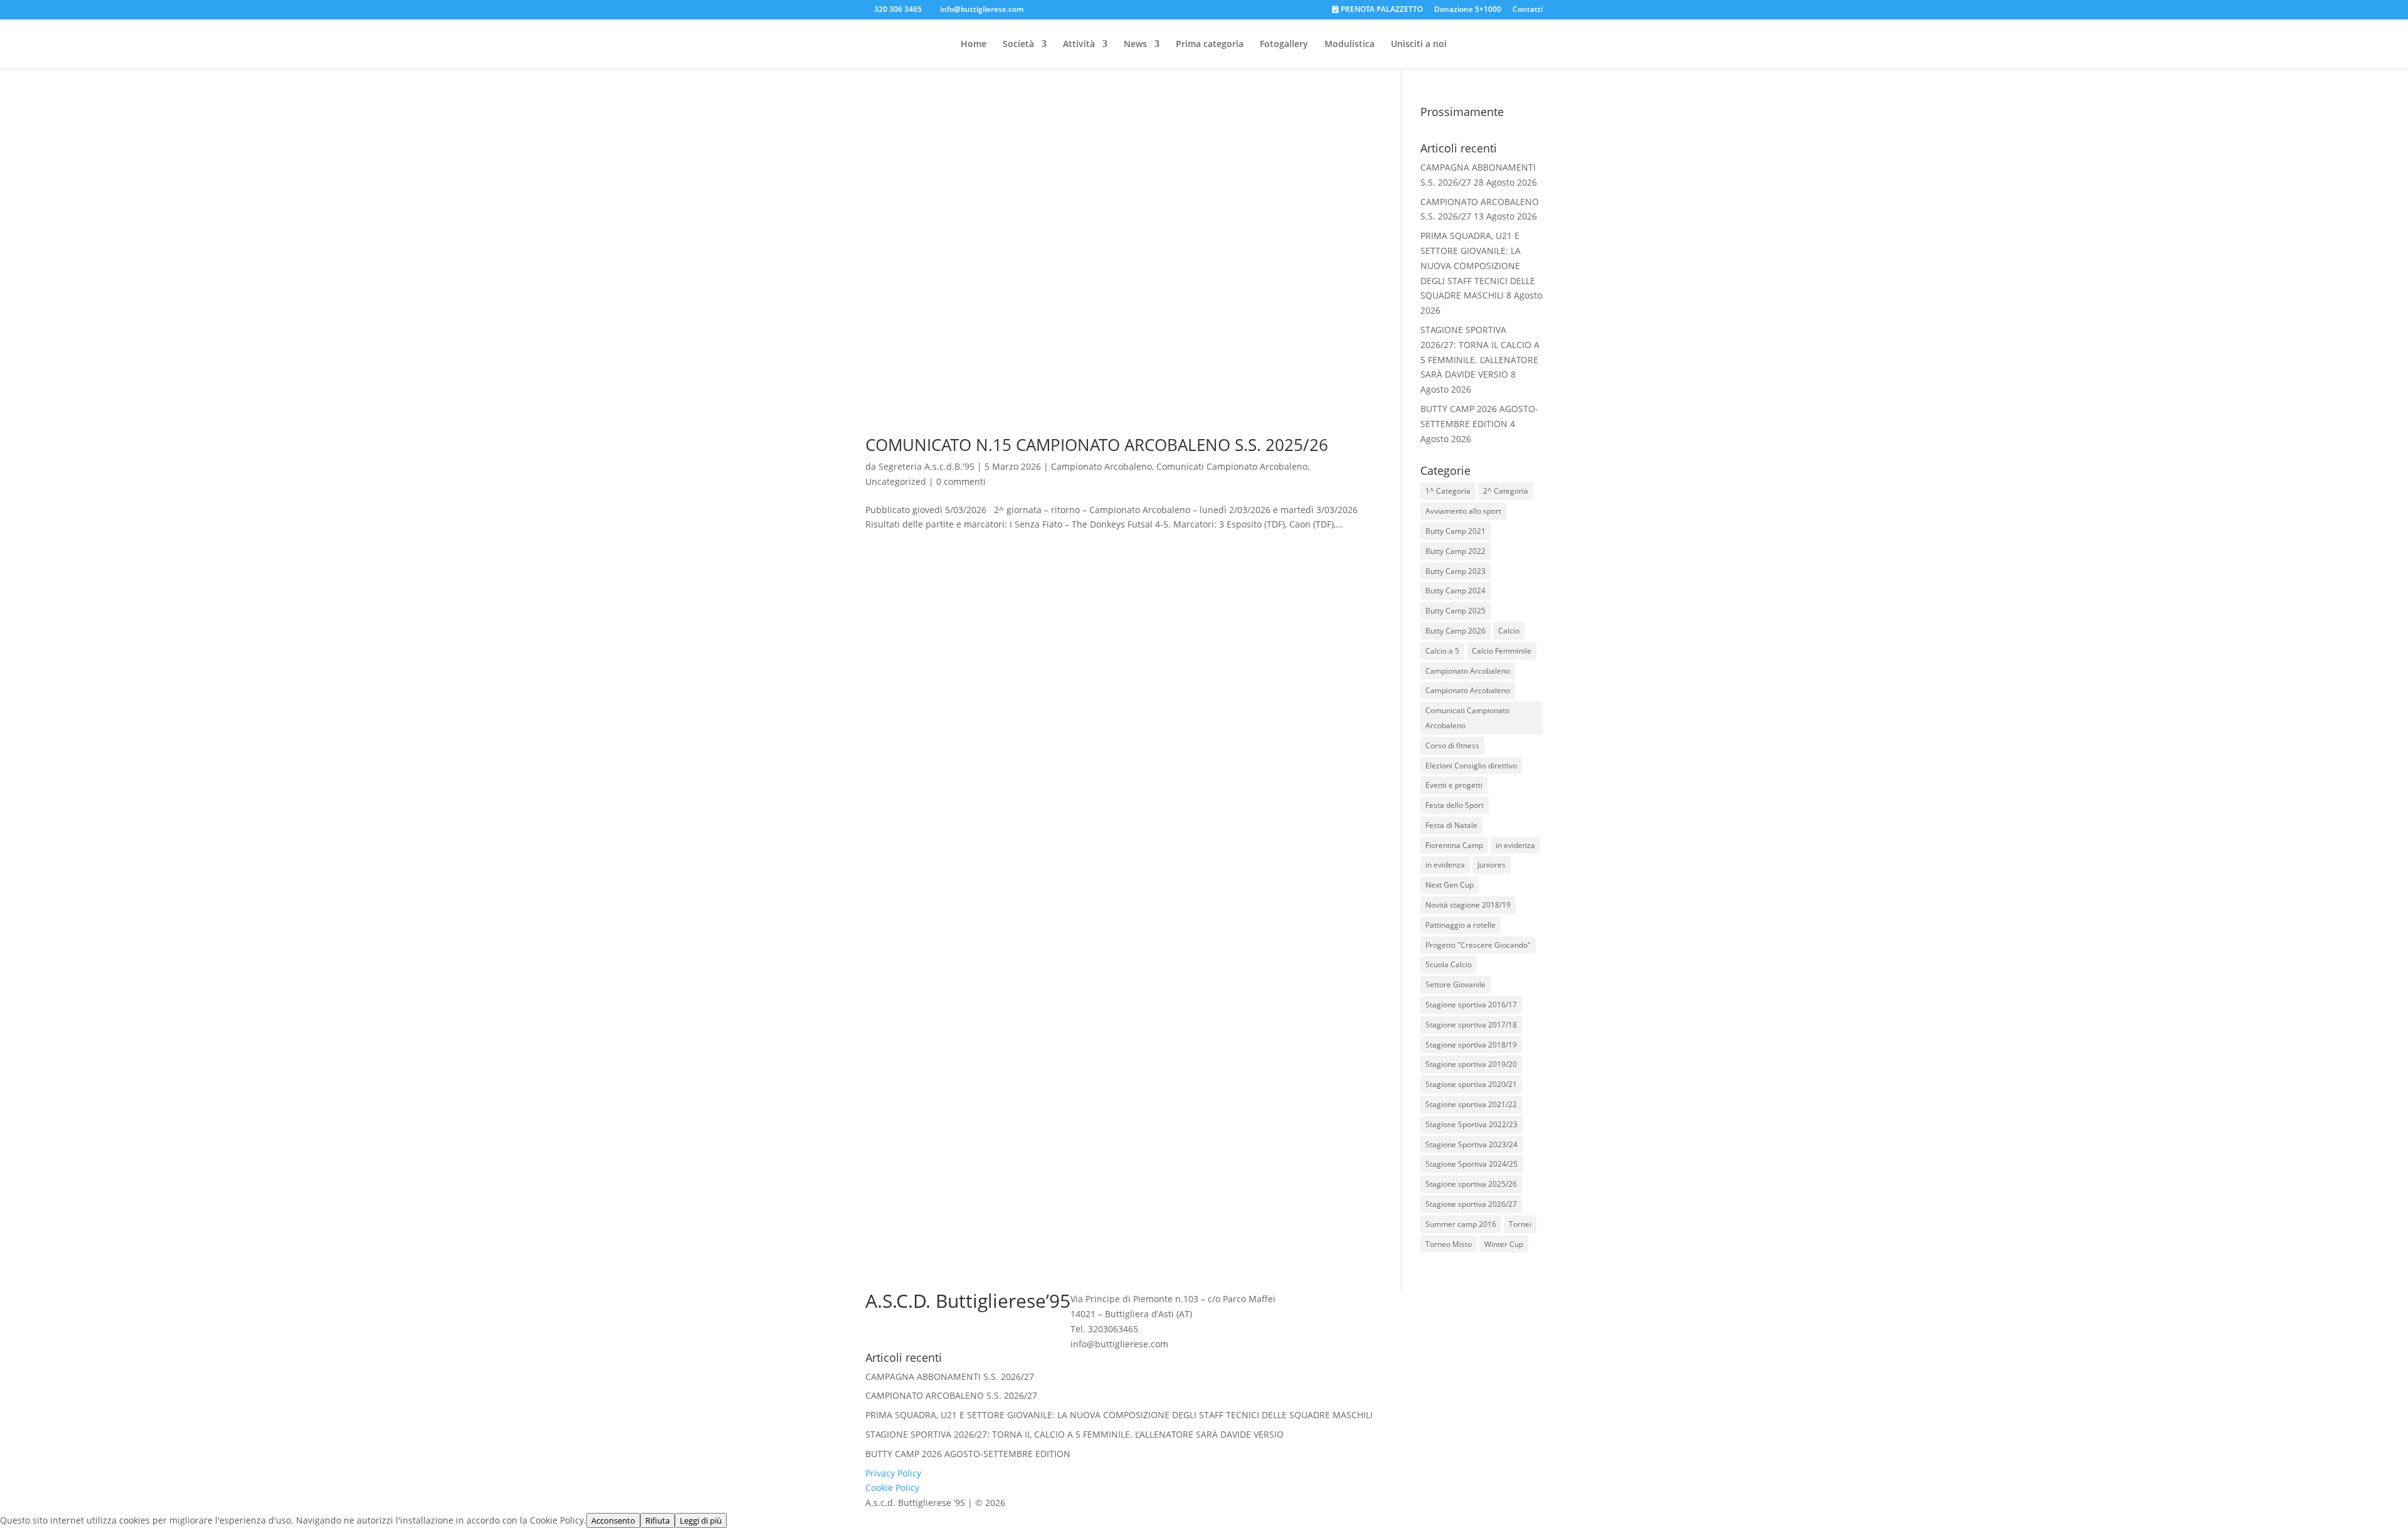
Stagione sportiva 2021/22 (1471, 1104)
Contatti (1528, 10)
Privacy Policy (893, 1473)
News (1135, 45)
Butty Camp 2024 (1455, 591)
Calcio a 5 (1442, 651)
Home (974, 45)
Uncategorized (896, 481)
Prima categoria (1210, 45)
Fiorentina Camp (1454, 845)
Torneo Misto (1449, 1244)
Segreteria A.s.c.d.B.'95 (927, 466)
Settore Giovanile (1455, 984)
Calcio (1509, 631)
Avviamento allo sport (1463, 511)
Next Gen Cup (1450, 885)
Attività (1079, 45)
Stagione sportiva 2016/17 (1471, 1005)
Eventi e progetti (1454, 785)
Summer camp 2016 (1461, 1224)
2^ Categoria (1506, 491)
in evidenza (1515, 845)
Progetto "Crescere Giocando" (1478, 945)
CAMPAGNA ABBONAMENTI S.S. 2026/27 (950, 1377)
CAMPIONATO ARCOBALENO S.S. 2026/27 (951, 1395)
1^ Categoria (1448, 491)
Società (1018, 45)
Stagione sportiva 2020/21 (1471, 1084)
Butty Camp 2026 (1455, 631)
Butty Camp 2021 (1455, 531)
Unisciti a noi (1419, 45)
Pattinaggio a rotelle (1460, 925)
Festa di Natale (1451, 825)
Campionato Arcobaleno (1101, 466)
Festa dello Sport (1455, 805)
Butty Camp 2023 (1455, 571)
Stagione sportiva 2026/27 (1471, 1204)
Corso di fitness (1452, 745)
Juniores (1492, 865)
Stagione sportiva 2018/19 (1471, 1045)
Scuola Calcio (1449, 964)
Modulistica (1349, 45)
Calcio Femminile (1502, 651)
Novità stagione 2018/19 (1468, 905)
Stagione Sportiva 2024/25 (1471, 1164)
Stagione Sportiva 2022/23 (1471, 1124)
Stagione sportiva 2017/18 (1471, 1025)
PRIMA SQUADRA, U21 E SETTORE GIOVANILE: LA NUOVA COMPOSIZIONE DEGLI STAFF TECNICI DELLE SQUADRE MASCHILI (1478, 265)
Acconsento (613, 1520)
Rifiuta (657, 1520)
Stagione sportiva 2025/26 (1471, 1184)
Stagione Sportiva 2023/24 (1471, 1144)
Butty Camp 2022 (1455, 551)
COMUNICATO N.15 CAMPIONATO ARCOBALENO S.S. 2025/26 (1097, 445)
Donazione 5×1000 (1468, 10)
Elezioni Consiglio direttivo (1471, 766)
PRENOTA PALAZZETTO (1381, 10)
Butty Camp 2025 (1455, 611)
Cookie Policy (892, 1488)
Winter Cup (1504, 1244)
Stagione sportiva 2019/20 (1471, 1064)
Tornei (1520, 1224)
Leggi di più (701, 1520)
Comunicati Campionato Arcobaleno (1232, 466)
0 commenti (961, 481)
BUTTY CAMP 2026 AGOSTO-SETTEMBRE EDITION (968, 1454)
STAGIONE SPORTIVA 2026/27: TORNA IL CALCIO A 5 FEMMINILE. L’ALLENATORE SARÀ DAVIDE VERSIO (1075, 1434)
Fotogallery (1284, 45)
